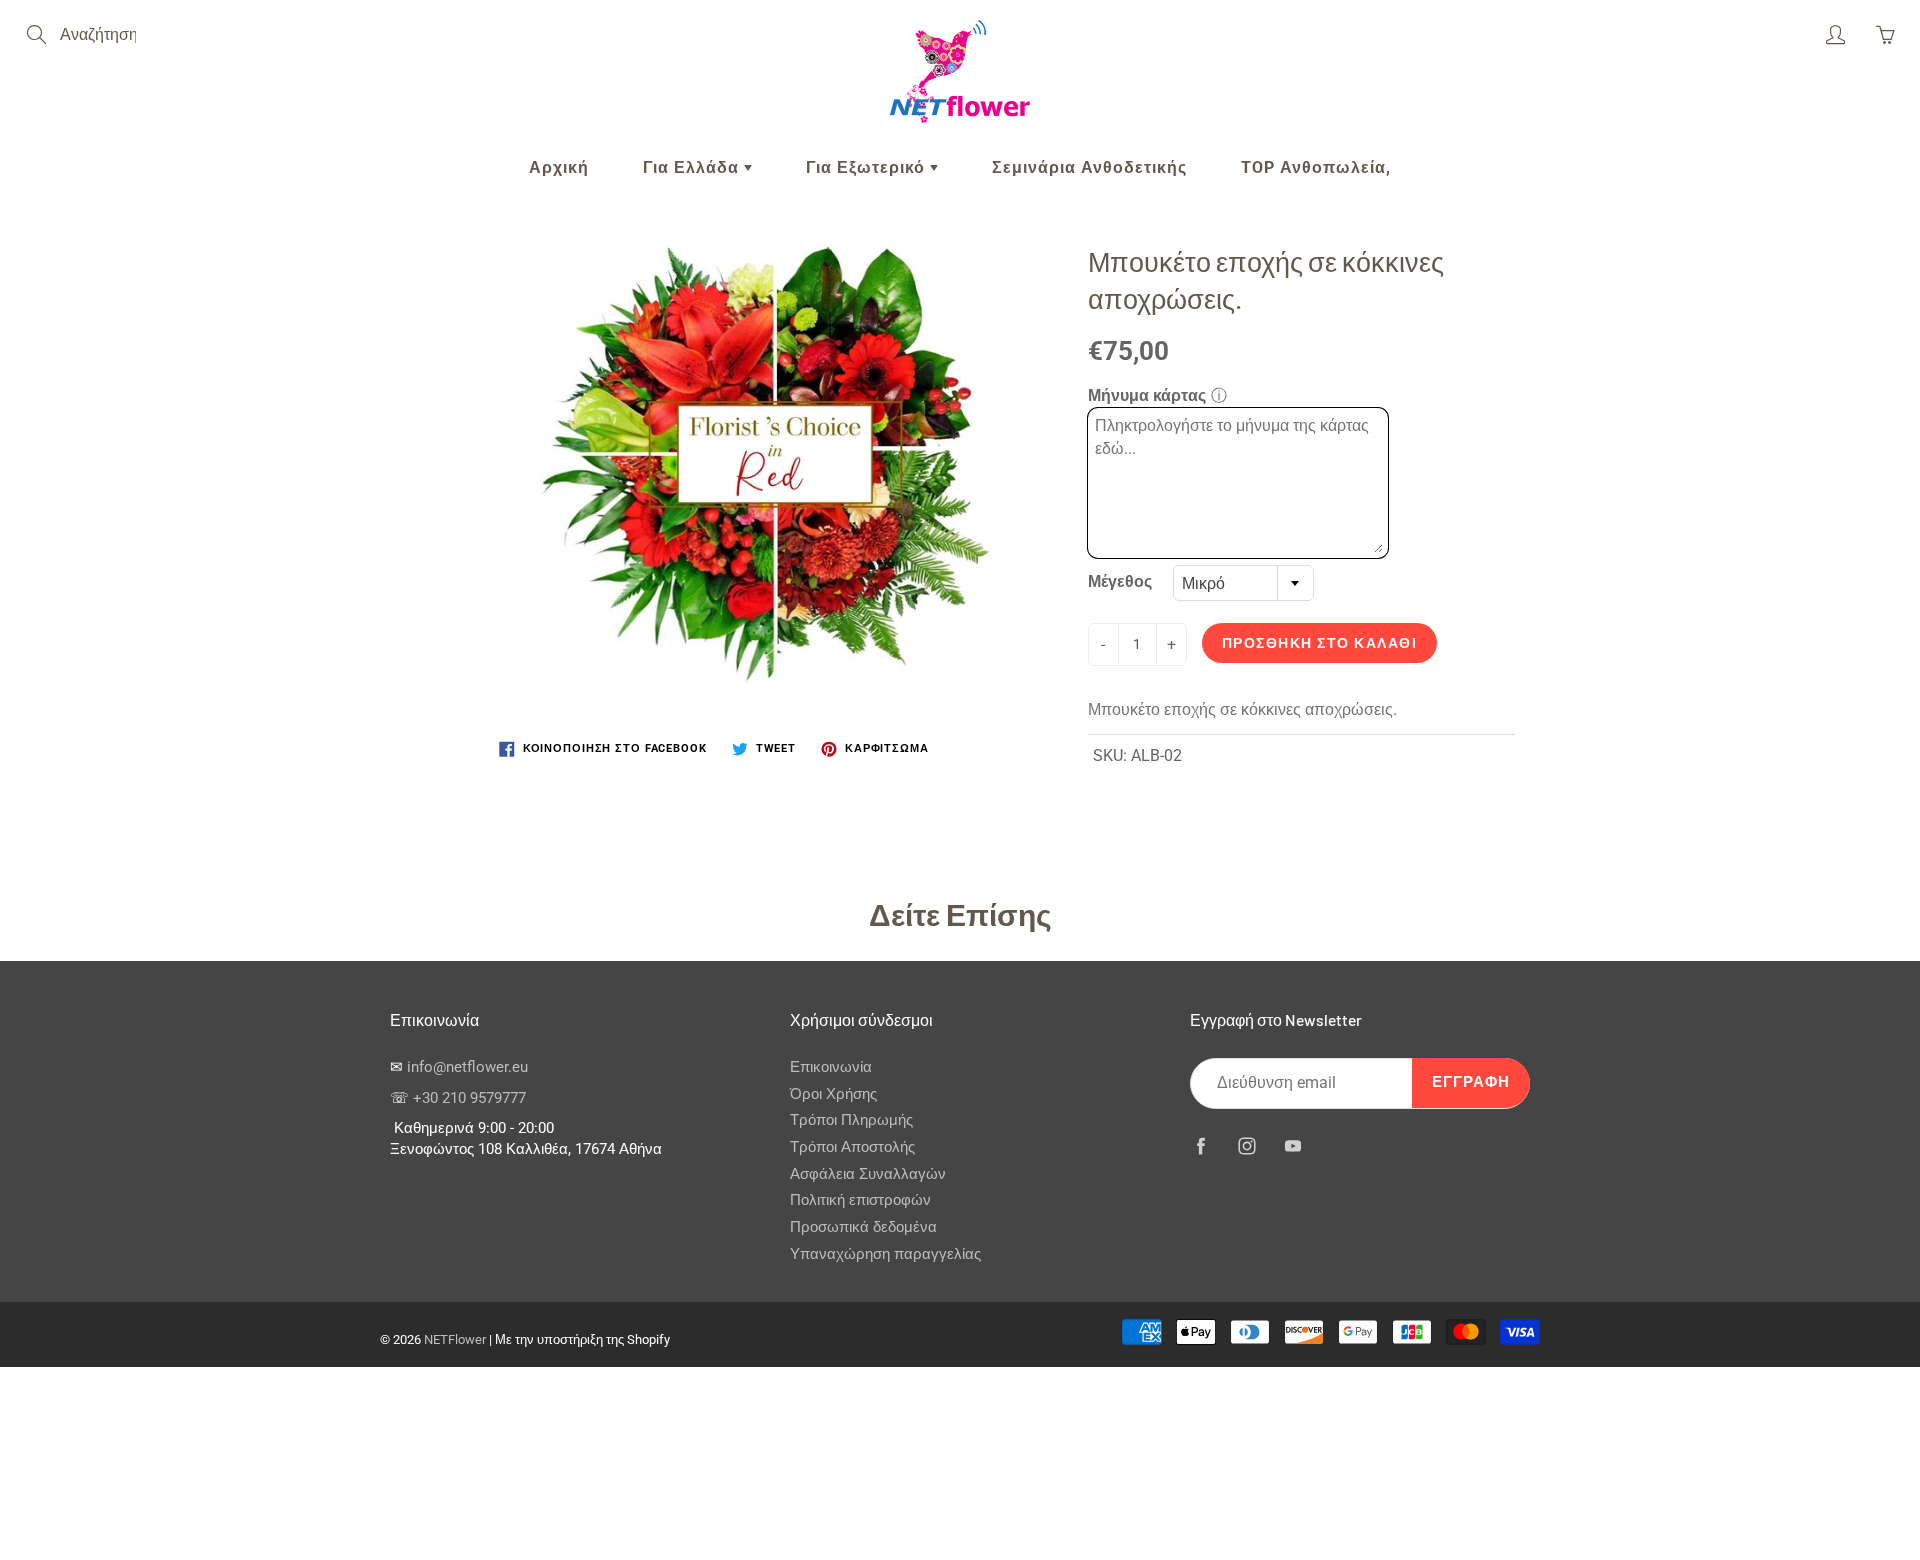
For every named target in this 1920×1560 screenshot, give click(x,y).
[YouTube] (1292, 1146)
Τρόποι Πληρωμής (851, 1120)
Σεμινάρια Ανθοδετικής (1089, 167)
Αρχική (559, 167)
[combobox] (1243, 583)
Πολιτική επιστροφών (860, 1200)
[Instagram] (1246, 1146)
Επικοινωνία (831, 1067)
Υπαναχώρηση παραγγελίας (885, 1254)
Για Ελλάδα (693, 167)
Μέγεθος (1120, 581)
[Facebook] (1200, 1146)
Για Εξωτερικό (868, 167)
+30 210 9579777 (469, 1098)
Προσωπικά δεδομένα (863, 1227)
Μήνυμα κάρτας (1147, 395)
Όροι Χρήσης (833, 1094)
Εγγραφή (1471, 1082)
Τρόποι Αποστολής (852, 1147)
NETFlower (455, 1339)
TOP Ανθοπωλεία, (1316, 167)
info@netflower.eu (467, 1067)
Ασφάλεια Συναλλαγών (868, 1174)
